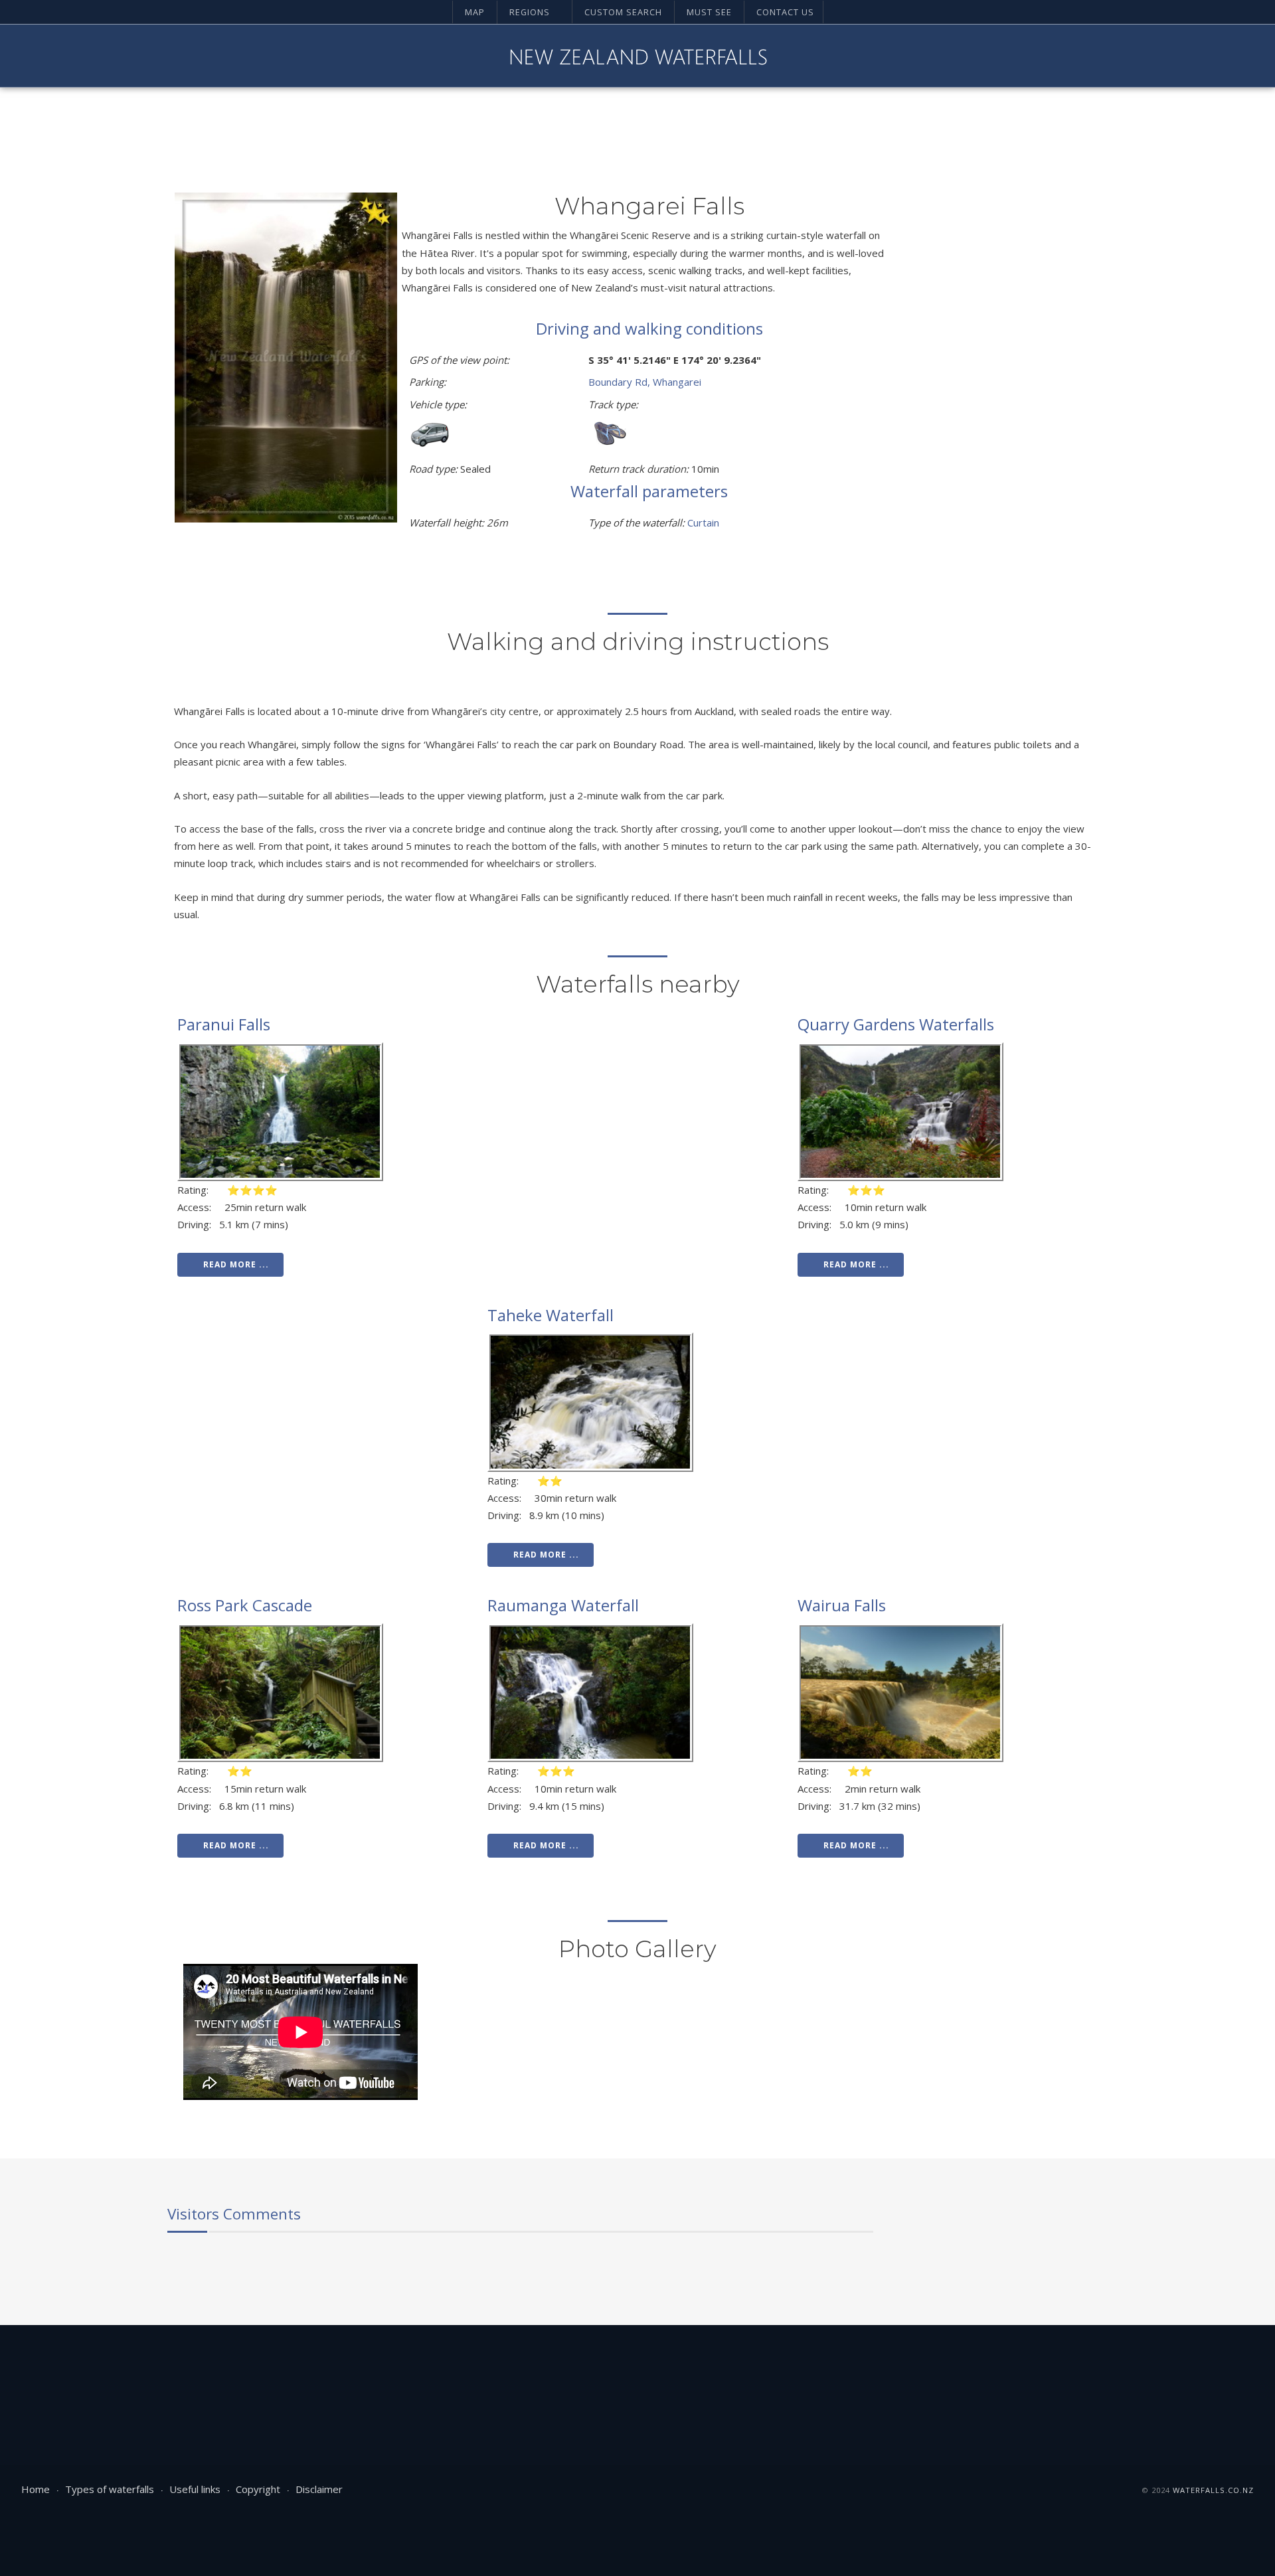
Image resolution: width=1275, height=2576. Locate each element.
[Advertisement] (1001, 392)
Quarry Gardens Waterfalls (896, 1024)
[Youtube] (1175, 56)
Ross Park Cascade (245, 1605)
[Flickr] (1220, 56)
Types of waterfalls (110, 2489)
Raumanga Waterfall (563, 1605)
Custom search (623, 12)
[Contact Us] (1242, 56)
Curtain (703, 523)
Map (475, 12)
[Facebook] (1152, 56)
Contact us (785, 12)
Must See (709, 12)
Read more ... (236, 1264)
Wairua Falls (842, 1605)
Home (36, 2489)
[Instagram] (1197, 56)
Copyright (258, 2489)
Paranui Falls (224, 1024)
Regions (530, 12)
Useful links (195, 2489)
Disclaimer (319, 2489)
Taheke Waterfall (551, 1315)
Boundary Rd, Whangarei (645, 382)
